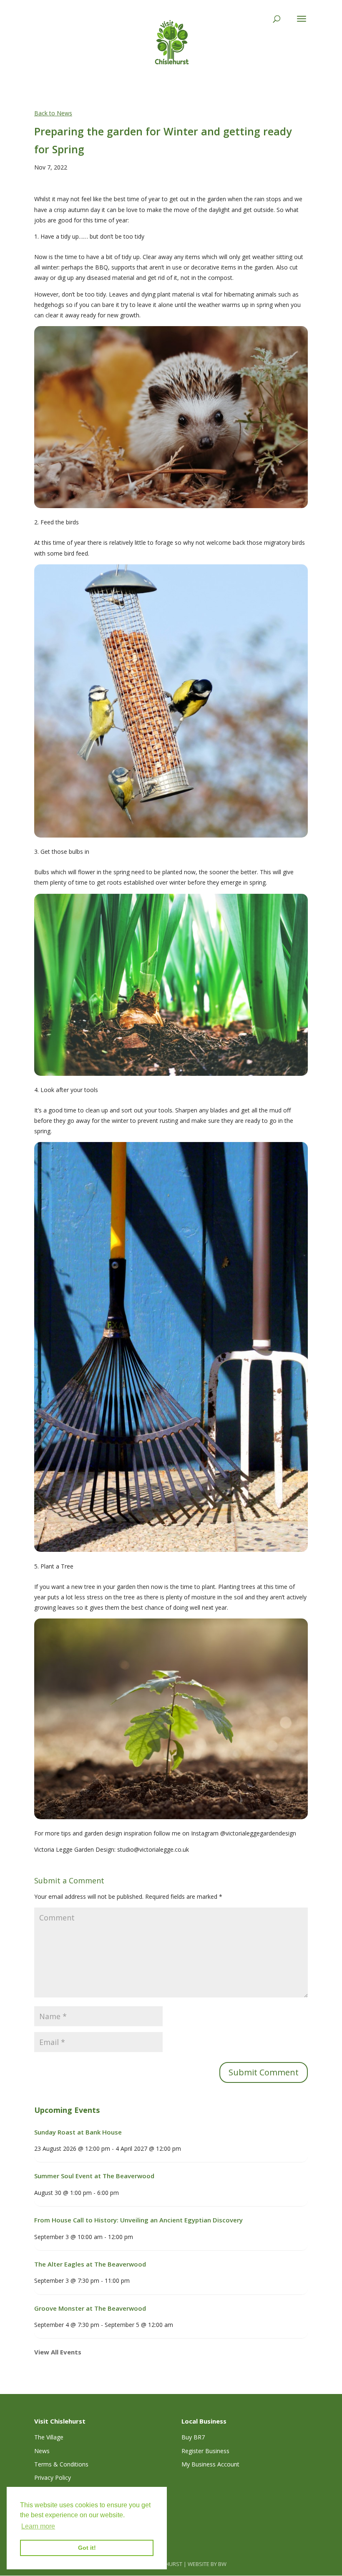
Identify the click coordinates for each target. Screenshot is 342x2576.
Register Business (205, 2451)
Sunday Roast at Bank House (78, 2132)
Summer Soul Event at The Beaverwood (94, 2176)
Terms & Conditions (61, 2464)
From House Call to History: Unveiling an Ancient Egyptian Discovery (138, 2220)
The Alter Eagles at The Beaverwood (90, 2264)
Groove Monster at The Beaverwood (90, 2308)
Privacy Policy (53, 2477)
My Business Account (210, 2464)
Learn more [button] (38, 2526)
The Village (49, 2437)
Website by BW (207, 2564)
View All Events (58, 2352)
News (42, 2451)
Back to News (53, 113)
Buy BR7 (193, 2437)
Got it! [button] (87, 2548)
